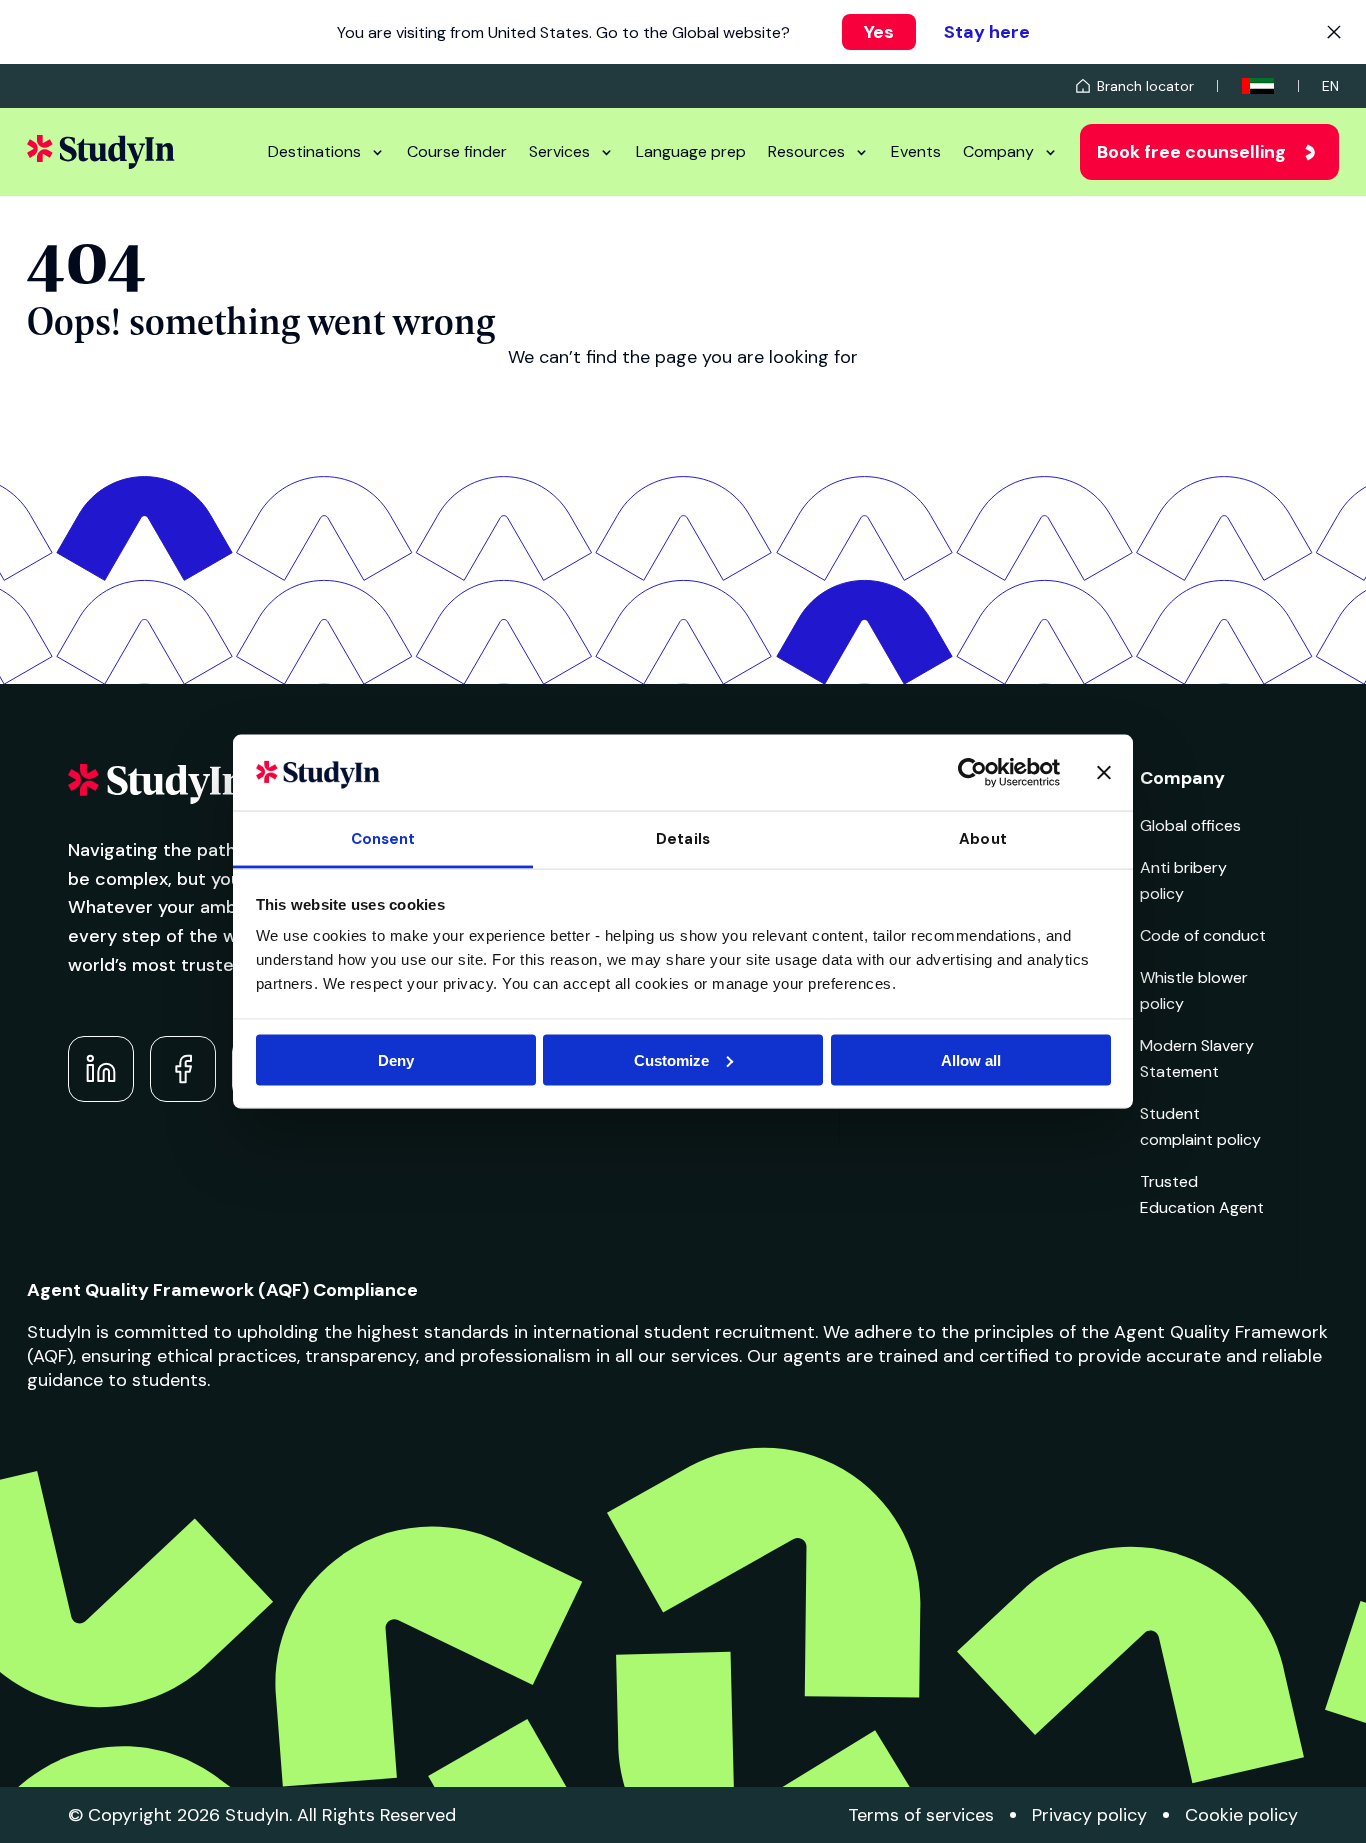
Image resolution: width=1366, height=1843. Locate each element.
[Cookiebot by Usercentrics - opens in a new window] (972, 772)
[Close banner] (1104, 772)
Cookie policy (1241, 1815)
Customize (671, 1059)
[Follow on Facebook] (183, 1069)
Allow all (971, 1059)
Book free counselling (1191, 152)
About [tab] (983, 839)
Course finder (457, 151)
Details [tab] (683, 839)
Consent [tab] (383, 839)
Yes (879, 32)
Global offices (1190, 825)
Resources (806, 151)
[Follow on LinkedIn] (101, 1069)
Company (998, 151)
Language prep (691, 151)
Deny (396, 1059)
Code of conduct (1203, 935)
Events (916, 151)
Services (559, 151)
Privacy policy (1089, 1815)
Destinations (314, 151)
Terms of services (921, 1815)
